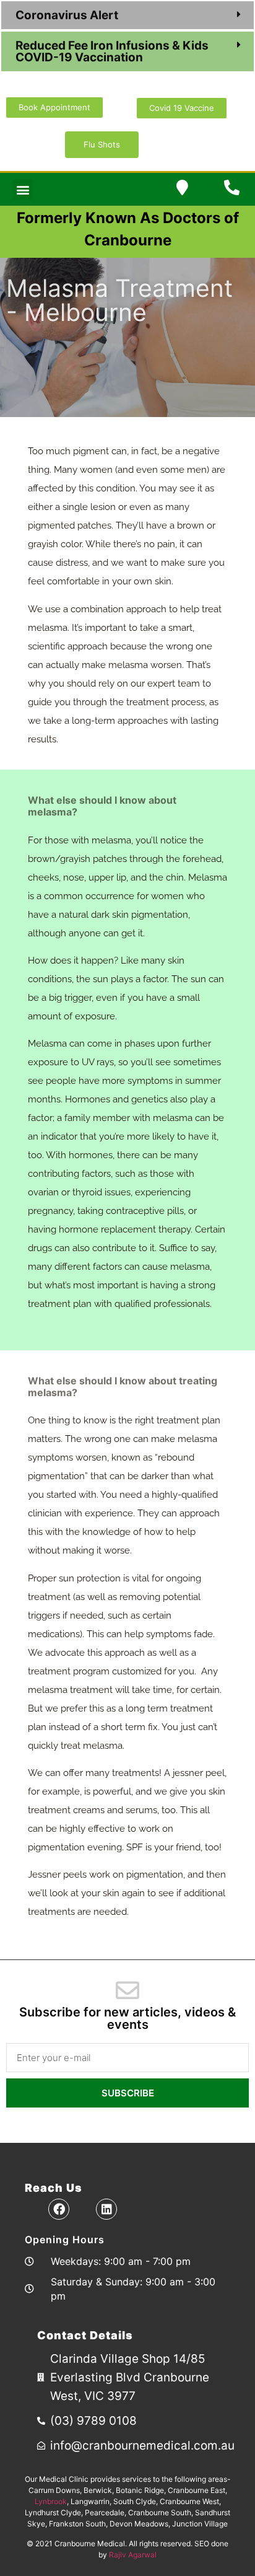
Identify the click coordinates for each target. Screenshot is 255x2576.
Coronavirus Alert (68, 15)
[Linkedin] (106, 2209)
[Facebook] (59, 2209)
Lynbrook (51, 2501)
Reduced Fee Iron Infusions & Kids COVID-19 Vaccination (112, 51)
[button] (127, 15)
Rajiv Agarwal (133, 2555)
